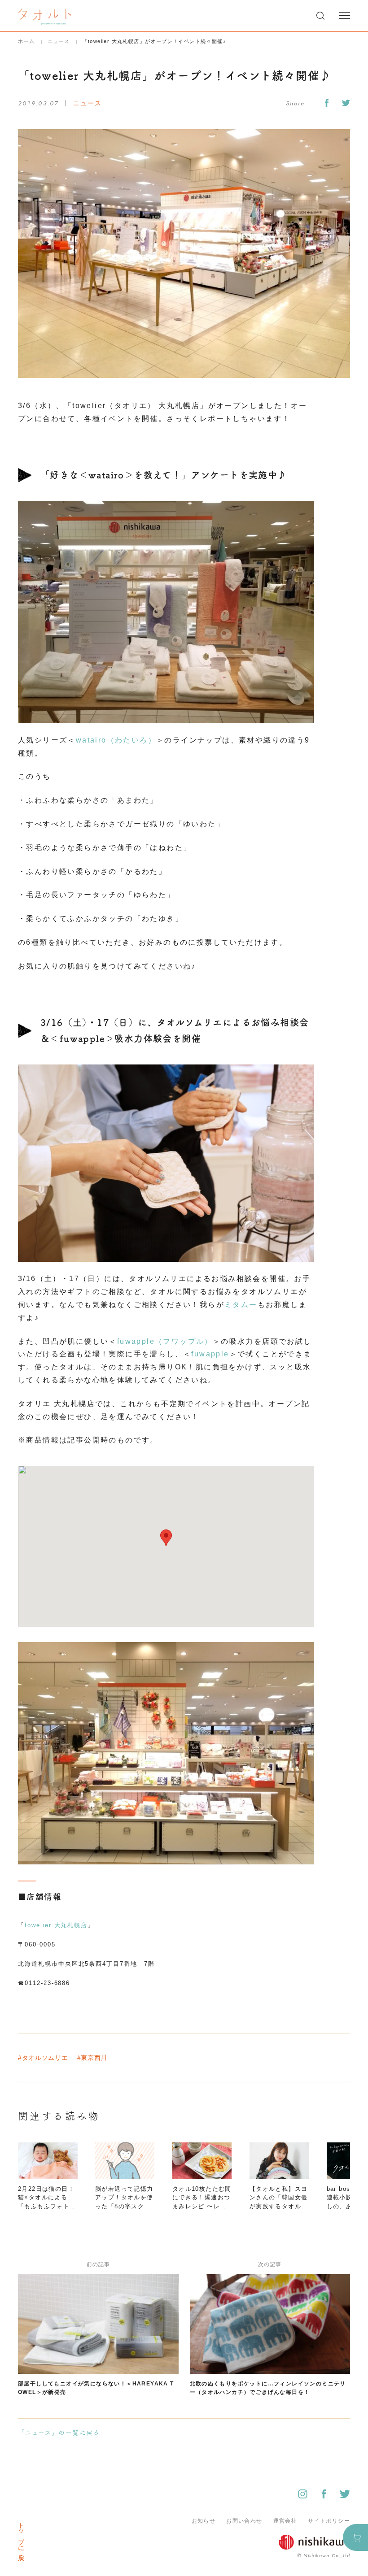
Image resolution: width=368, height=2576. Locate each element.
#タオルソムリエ (43, 2058)
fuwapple (210, 1354)
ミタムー (241, 1305)
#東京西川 (92, 2058)
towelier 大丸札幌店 (56, 1925)
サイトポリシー (329, 2521)
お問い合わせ (244, 2521)
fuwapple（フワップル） (165, 1341)
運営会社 (285, 2521)
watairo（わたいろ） (116, 740)
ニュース (59, 41)
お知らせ (204, 2521)
